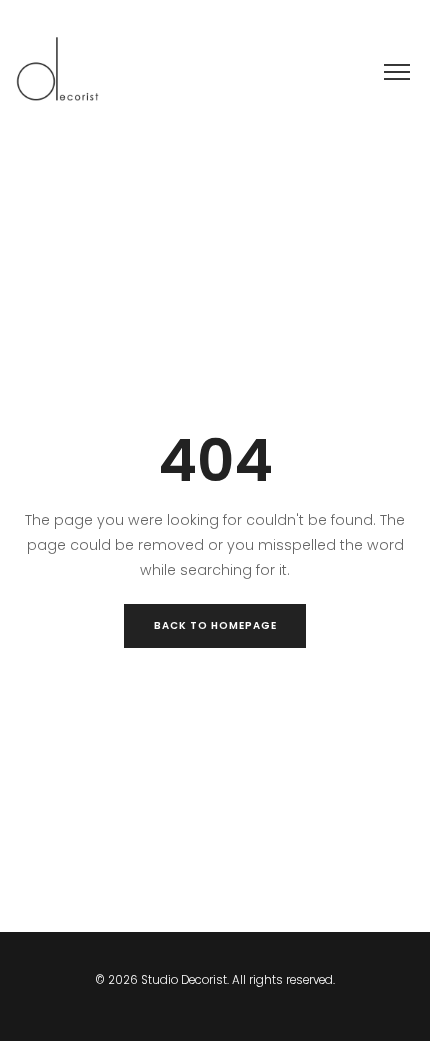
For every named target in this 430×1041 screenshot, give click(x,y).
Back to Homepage (215, 625)
